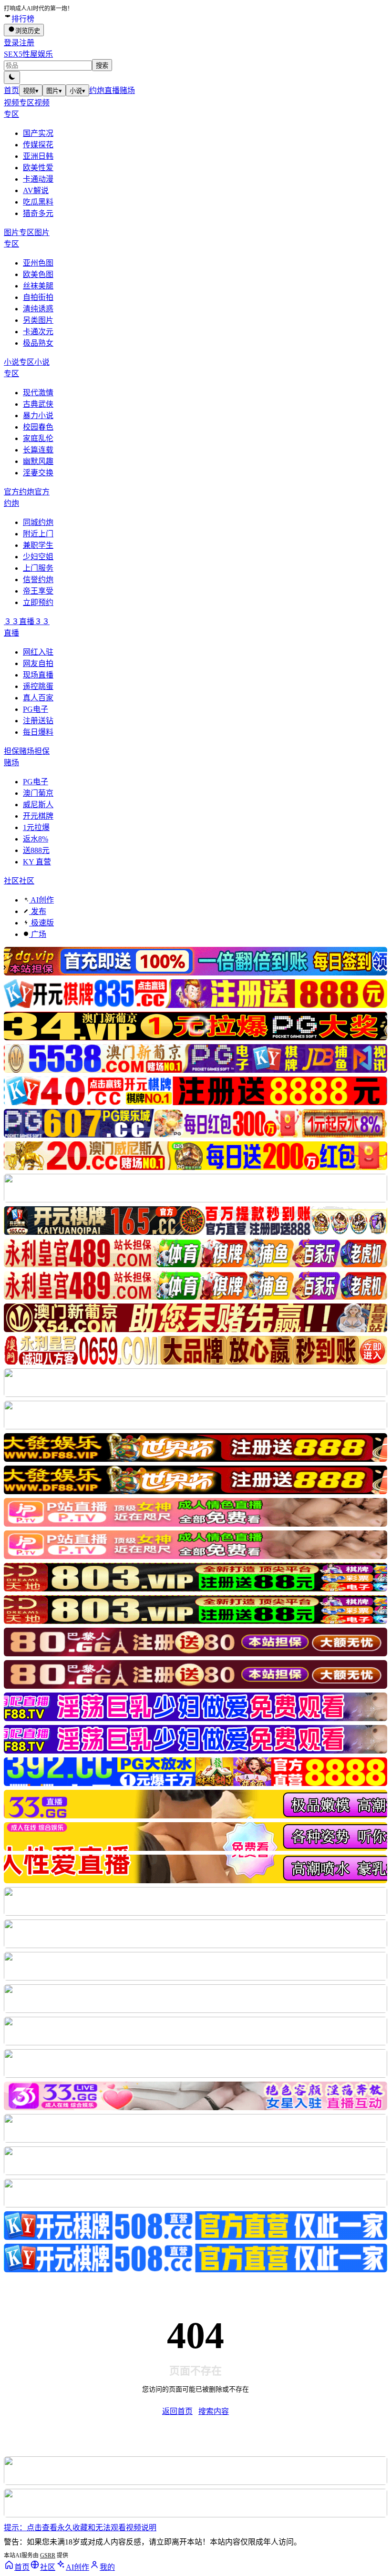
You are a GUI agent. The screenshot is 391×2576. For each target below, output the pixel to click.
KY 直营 (37, 862)
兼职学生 (38, 545)
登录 (11, 43)
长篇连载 (38, 450)
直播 (112, 90)
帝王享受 (38, 591)
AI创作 (41, 900)
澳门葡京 (38, 793)
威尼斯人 (38, 805)
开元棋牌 (38, 816)
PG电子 (36, 709)
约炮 (97, 90)
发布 (38, 911)
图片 (54, 91)
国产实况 (38, 133)
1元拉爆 (36, 827)
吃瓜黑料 (38, 202)
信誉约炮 (38, 580)
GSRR (48, 2555)
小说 (77, 91)
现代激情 (38, 393)
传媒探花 (38, 145)
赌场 (127, 90)
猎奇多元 (38, 213)
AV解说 (36, 190)
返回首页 (177, 2411)
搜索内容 (214, 2411)
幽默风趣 (38, 461)
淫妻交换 (38, 473)
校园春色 (38, 427)
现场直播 (38, 675)
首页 (11, 90)
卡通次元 (38, 332)
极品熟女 (38, 343)
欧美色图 (38, 274)
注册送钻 (38, 721)
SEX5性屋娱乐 (28, 54)
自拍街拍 (38, 297)
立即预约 (38, 602)
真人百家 (38, 698)
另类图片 (38, 320)
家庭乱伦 (38, 438)
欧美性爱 (38, 168)
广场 (38, 934)
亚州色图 (38, 263)
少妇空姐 (38, 557)
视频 (31, 91)
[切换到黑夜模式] (12, 77)
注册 (27, 43)
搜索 (102, 66)
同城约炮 (38, 522)
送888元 (36, 850)
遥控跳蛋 (38, 686)
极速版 (41, 923)
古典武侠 (38, 404)
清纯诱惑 (38, 309)
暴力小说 (38, 416)
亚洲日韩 (38, 156)
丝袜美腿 (38, 286)
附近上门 (38, 534)
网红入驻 (38, 652)
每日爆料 (38, 732)
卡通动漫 (38, 179)
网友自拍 (38, 663)
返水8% (36, 839)
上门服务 (38, 568)
